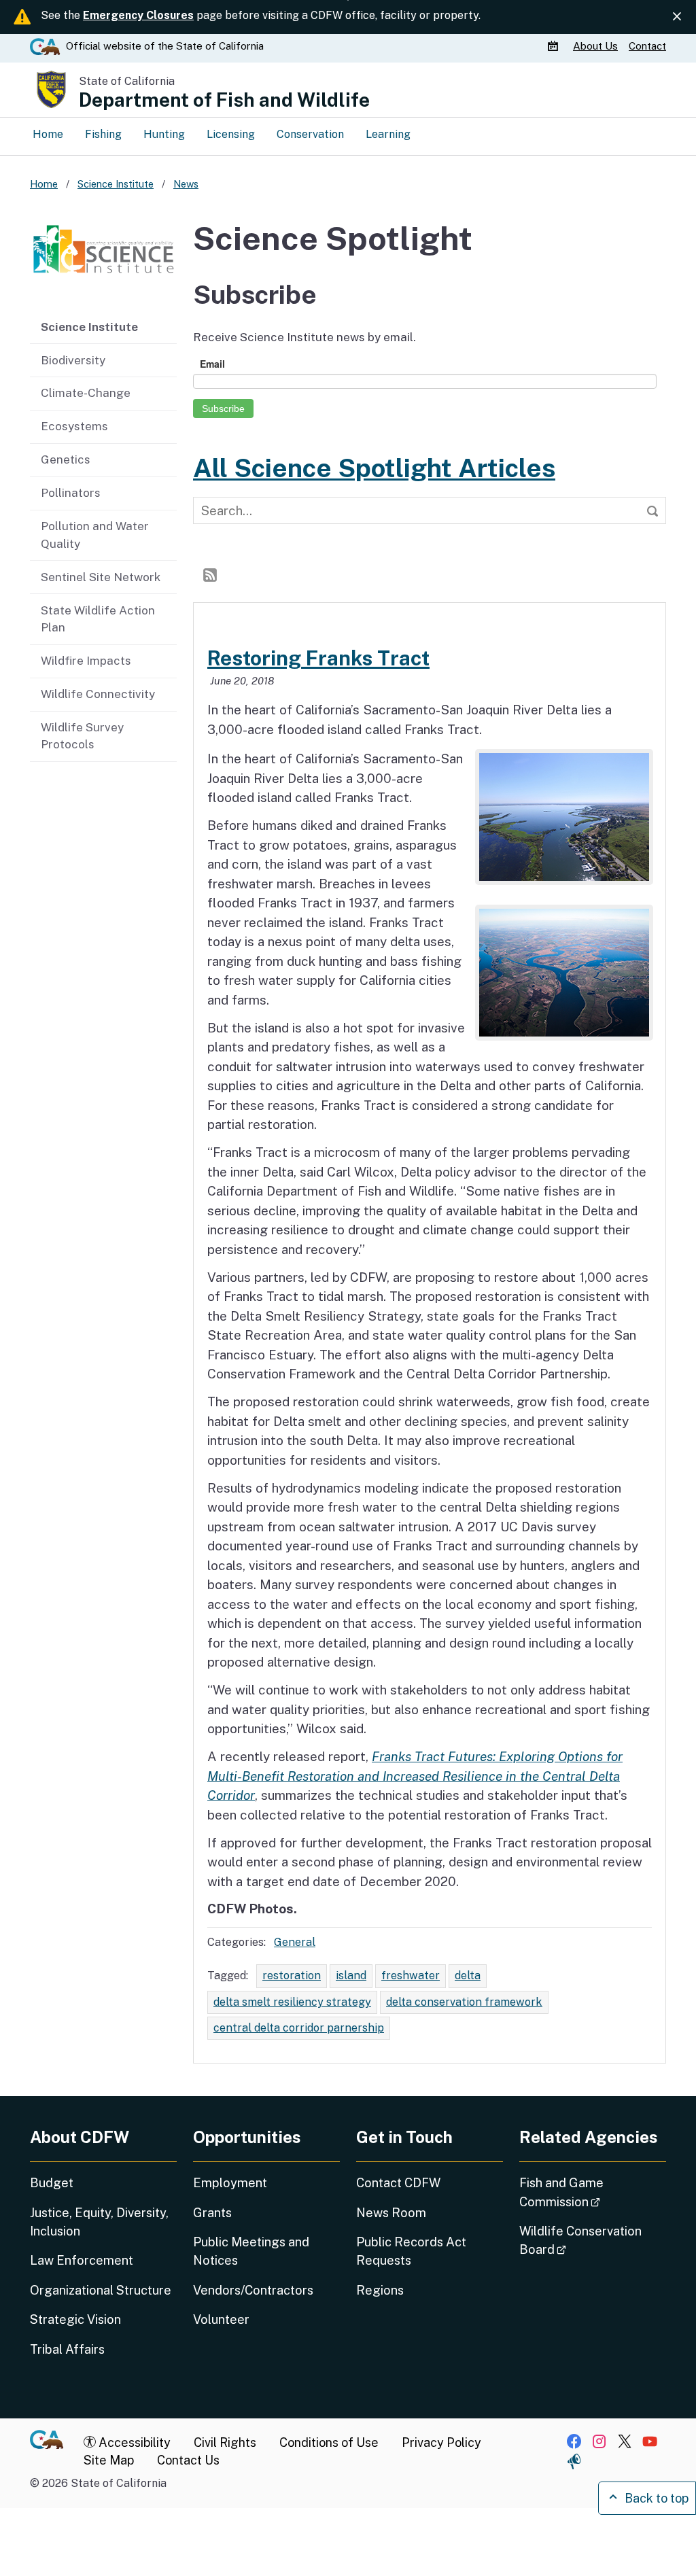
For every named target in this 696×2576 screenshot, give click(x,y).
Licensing (231, 134)
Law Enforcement (82, 2260)
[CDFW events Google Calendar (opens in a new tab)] (555, 46)
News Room (391, 2213)
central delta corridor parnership (299, 2028)
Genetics (66, 459)
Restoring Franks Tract (318, 658)
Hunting (164, 134)
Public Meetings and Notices (251, 2251)
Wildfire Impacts (86, 661)
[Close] (677, 16)
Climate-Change (86, 393)
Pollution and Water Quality (95, 535)
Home (48, 134)
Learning (388, 134)
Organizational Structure (101, 2290)
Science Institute (89, 327)
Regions (380, 2290)
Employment (230, 2183)
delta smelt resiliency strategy (292, 2002)
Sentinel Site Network (101, 577)
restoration (292, 1975)
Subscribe (223, 408)
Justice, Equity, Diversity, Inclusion (99, 2222)
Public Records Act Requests (411, 2251)
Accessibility (133, 2442)
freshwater (411, 1975)
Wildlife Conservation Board (581, 2240)
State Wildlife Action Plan (98, 619)
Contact (647, 46)
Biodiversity (73, 360)
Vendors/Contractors (253, 2290)
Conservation (310, 134)
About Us (595, 46)
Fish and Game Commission (593, 2192)
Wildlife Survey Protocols (82, 736)
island (351, 1975)
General (295, 1942)
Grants (212, 2213)
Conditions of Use (329, 2442)
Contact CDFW (398, 2183)
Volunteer (221, 2319)
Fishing (103, 134)
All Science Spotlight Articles (374, 468)
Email (212, 364)
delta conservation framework (464, 2002)
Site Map (109, 2460)
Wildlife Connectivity (98, 694)
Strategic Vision (75, 2319)
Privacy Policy (441, 2442)
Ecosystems (74, 426)
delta (468, 1975)
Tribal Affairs (67, 2349)
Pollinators (71, 493)
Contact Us (188, 2460)
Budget (52, 2183)
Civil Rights (225, 2442)
